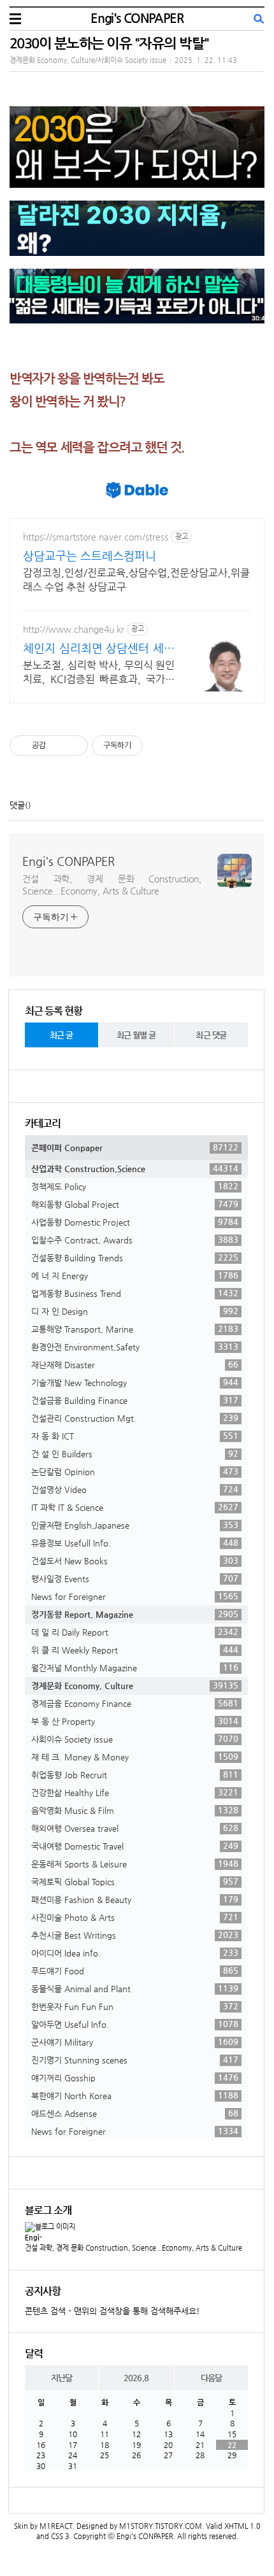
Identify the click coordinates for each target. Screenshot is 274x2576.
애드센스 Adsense (135, 2113)
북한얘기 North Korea (135, 2095)
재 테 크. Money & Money (135, 1757)
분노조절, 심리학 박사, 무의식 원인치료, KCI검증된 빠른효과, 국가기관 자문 (99, 673)
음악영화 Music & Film (135, 1810)
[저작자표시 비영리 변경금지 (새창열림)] (160, 746)
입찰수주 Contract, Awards (135, 1240)
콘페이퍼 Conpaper (135, 1147)
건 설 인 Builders (135, 1454)
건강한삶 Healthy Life (135, 1792)
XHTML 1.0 (242, 2526)
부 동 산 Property (135, 1721)
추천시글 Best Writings (135, 1935)
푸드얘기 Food (135, 1971)
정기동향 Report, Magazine (135, 1614)
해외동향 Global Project (135, 1204)
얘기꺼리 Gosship (135, 2077)
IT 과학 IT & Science (135, 1507)
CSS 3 (60, 2536)
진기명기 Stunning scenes (135, 2060)
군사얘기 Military (135, 2042)
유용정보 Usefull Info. (135, 1543)
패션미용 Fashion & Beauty (135, 1899)
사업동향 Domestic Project (135, 1222)
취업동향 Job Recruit (135, 1774)
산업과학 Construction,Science (135, 1168)
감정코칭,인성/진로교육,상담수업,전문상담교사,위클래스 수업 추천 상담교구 (136, 580)
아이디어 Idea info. (135, 1953)
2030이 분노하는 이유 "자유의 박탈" (109, 43)
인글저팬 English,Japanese (135, 1525)
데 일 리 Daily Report (135, 1632)
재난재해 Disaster (135, 1364)
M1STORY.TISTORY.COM (161, 2526)
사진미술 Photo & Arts (135, 1917)
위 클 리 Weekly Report (135, 1650)
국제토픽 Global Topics (135, 1881)
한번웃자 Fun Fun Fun (135, 2006)
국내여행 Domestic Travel (135, 1846)
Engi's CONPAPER (137, 18)
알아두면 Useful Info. (135, 2024)
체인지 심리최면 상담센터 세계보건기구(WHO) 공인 (99, 648)
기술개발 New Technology (135, 1382)
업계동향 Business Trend (135, 1293)
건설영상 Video (135, 1489)
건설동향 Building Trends (135, 1257)
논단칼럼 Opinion (135, 1471)
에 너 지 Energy (135, 1275)
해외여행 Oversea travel (135, 1828)
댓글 (17, 805)
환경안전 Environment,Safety (135, 1347)
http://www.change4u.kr (74, 629)
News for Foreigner (135, 1596)
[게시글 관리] (74, 746)
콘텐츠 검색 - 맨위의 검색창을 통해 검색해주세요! (112, 2311)
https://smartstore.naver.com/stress (96, 537)
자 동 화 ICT (135, 1436)
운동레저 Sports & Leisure (135, 1864)
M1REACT (56, 2526)
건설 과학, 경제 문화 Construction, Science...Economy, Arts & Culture (112, 885)
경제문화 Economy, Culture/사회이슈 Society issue (88, 60)
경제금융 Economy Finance (135, 1703)
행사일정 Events (135, 1578)
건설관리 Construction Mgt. (135, 1418)
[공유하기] (58, 746)
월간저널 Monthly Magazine (135, 1667)
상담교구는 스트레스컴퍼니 (90, 556)
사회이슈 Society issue (135, 1739)
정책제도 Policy (135, 1186)
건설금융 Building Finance (135, 1400)
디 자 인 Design (135, 1311)
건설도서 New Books (135, 1560)
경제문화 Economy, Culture (135, 1685)
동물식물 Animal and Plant (135, 1988)
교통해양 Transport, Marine (135, 1329)
